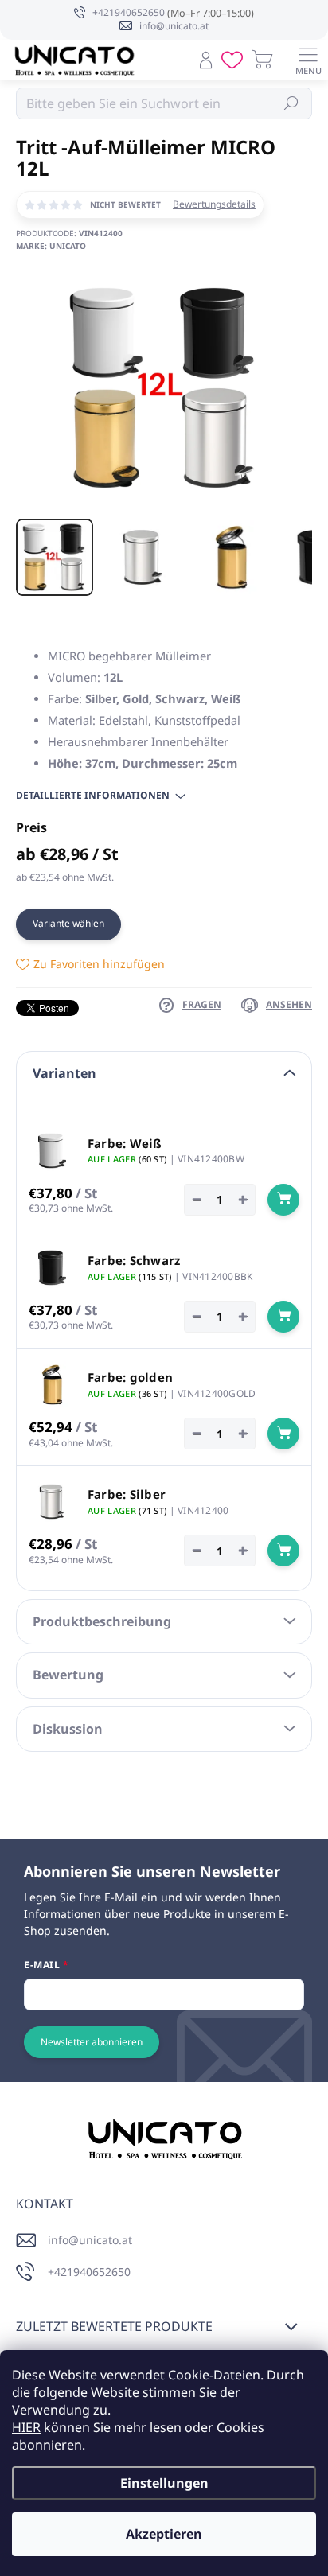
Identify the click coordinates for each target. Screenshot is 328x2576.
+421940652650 (89, 2272)
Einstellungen (164, 2483)
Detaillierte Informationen (93, 796)
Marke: (51, 246)
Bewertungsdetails (214, 204)
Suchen (292, 103)
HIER (26, 2427)
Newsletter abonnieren (92, 2042)
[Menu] (308, 60)
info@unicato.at (90, 2240)
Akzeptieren (164, 2534)
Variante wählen (68, 923)
